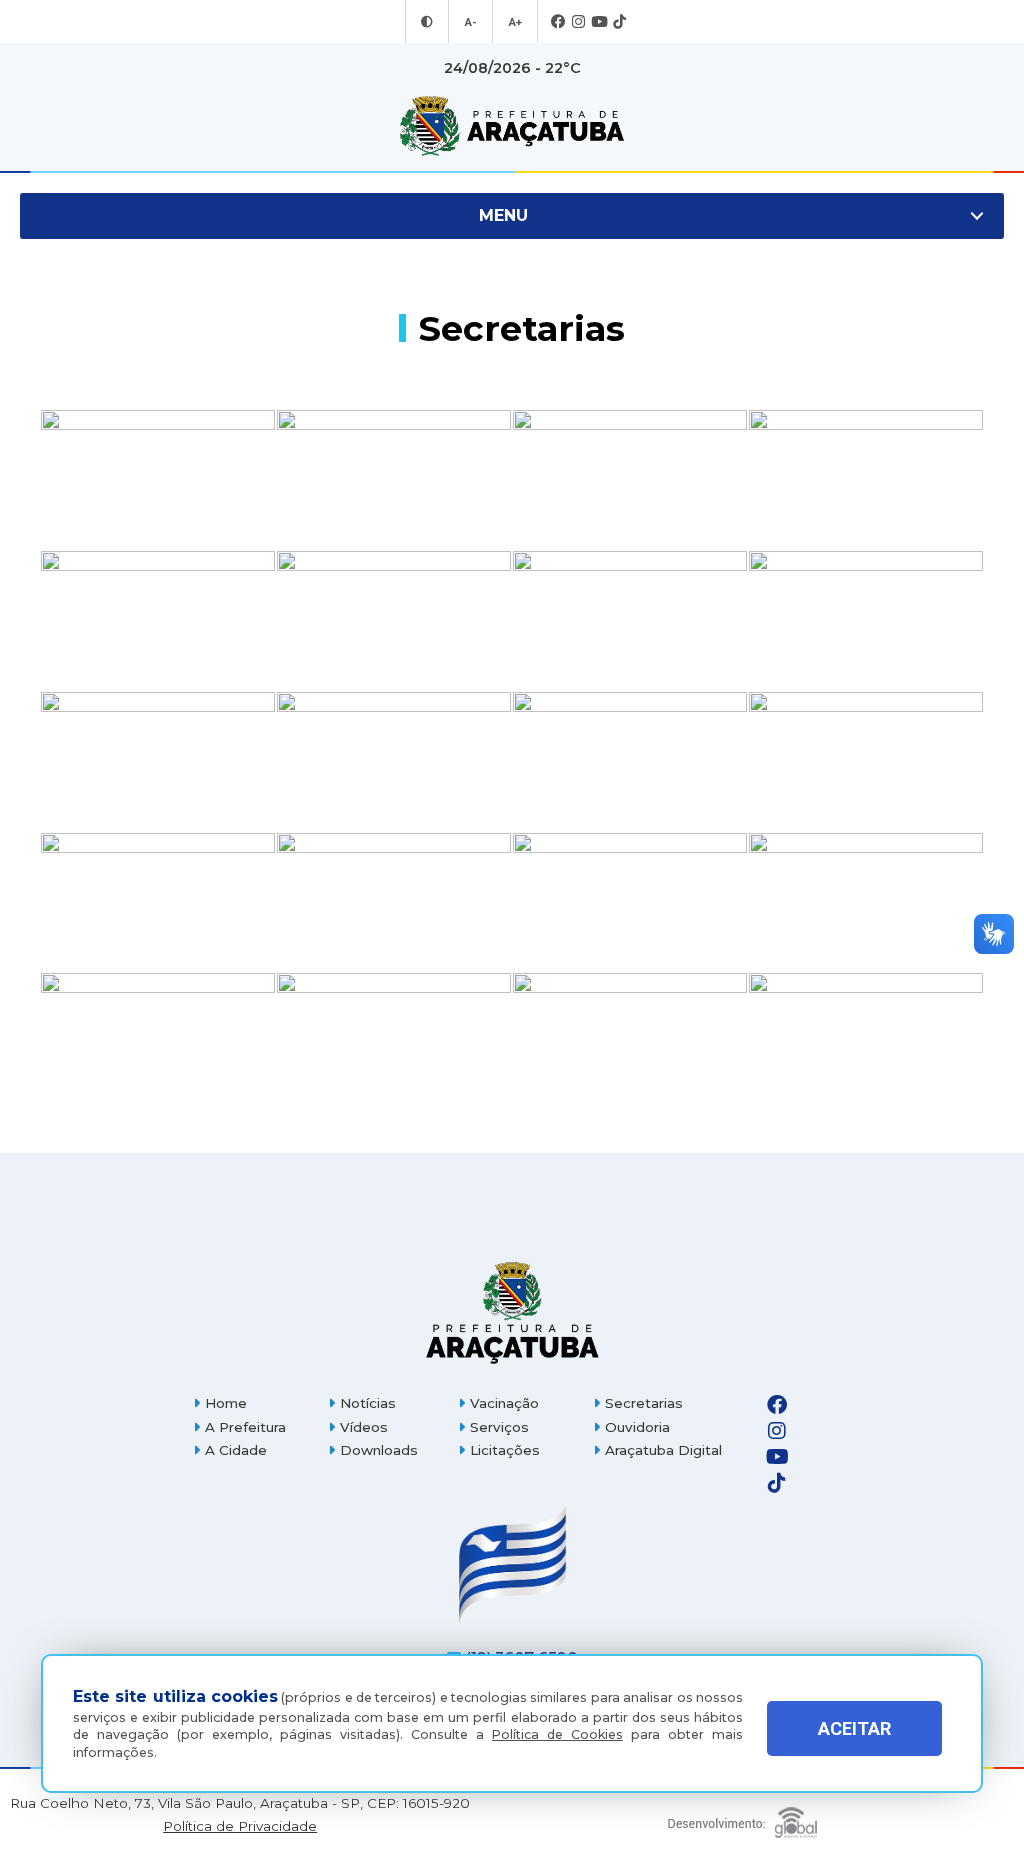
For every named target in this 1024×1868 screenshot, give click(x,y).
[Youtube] (599, 22)
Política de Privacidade (240, 1826)
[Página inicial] (512, 1312)
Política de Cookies (557, 1734)
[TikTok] (619, 22)
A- (470, 22)
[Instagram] (578, 22)
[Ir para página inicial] (512, 126)
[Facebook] (558, 22)
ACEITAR (854, 1728)
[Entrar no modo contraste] (427, 22)
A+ (515, 22)
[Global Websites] (742, 1817)
